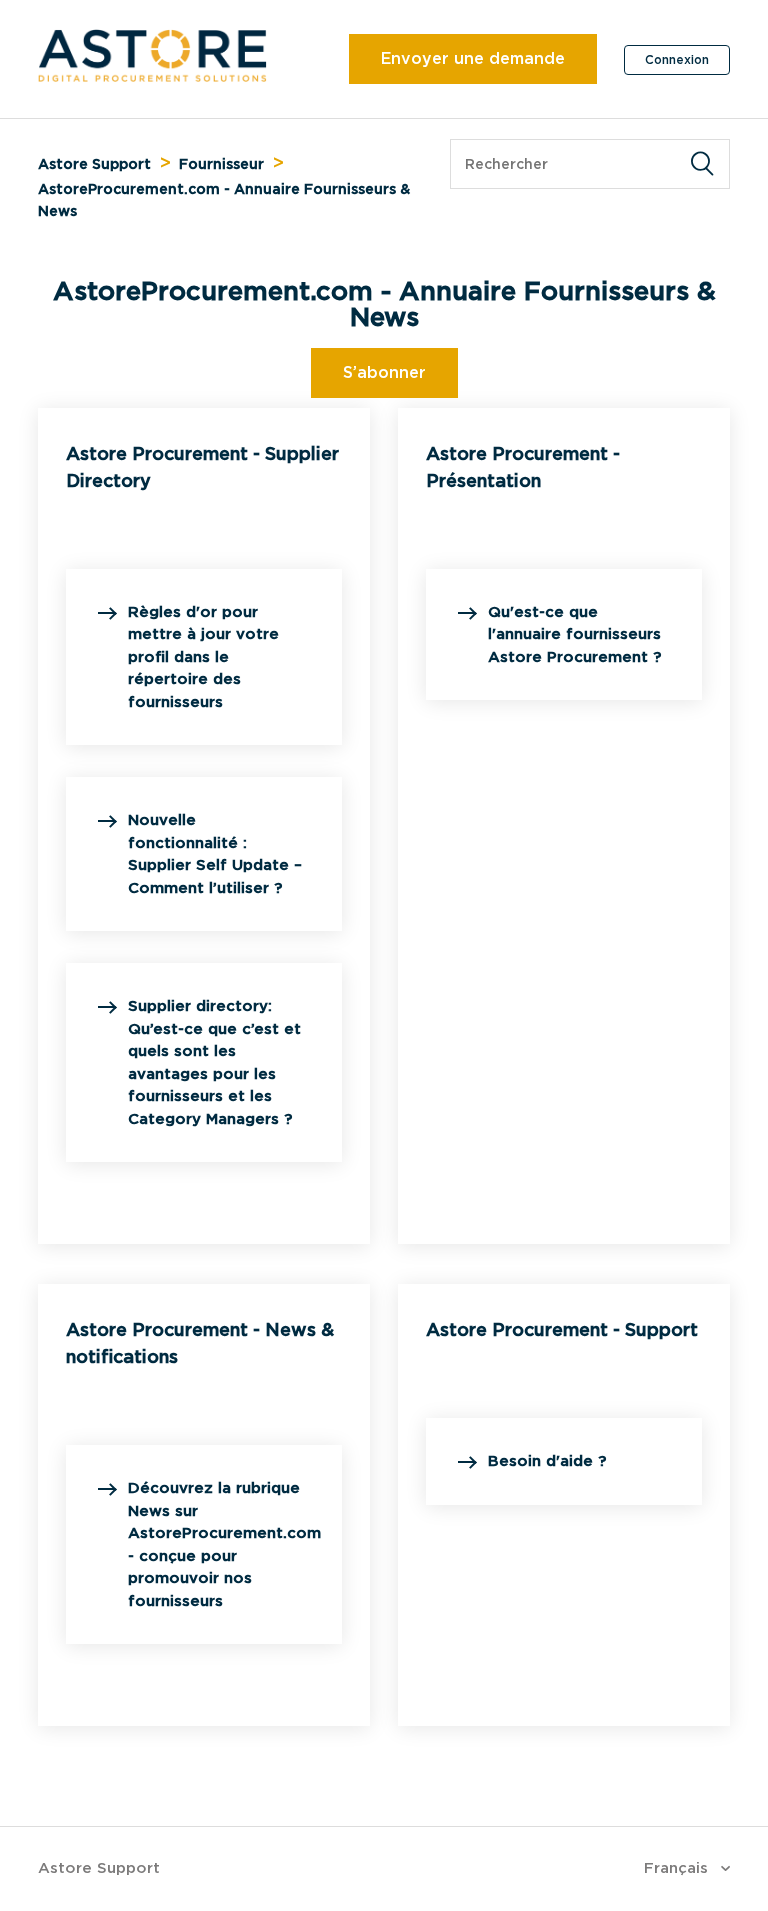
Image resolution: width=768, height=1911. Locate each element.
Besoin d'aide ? (547, 1461)
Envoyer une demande (473, 58)
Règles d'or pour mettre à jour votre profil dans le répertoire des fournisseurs (203, 657)
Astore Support (94, 164)
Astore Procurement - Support (562, 1329)
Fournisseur (221, 164)
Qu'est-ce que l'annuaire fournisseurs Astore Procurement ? (574, 634)
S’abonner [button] (384, 372)
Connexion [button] (677, 59)
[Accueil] (152, 77)
